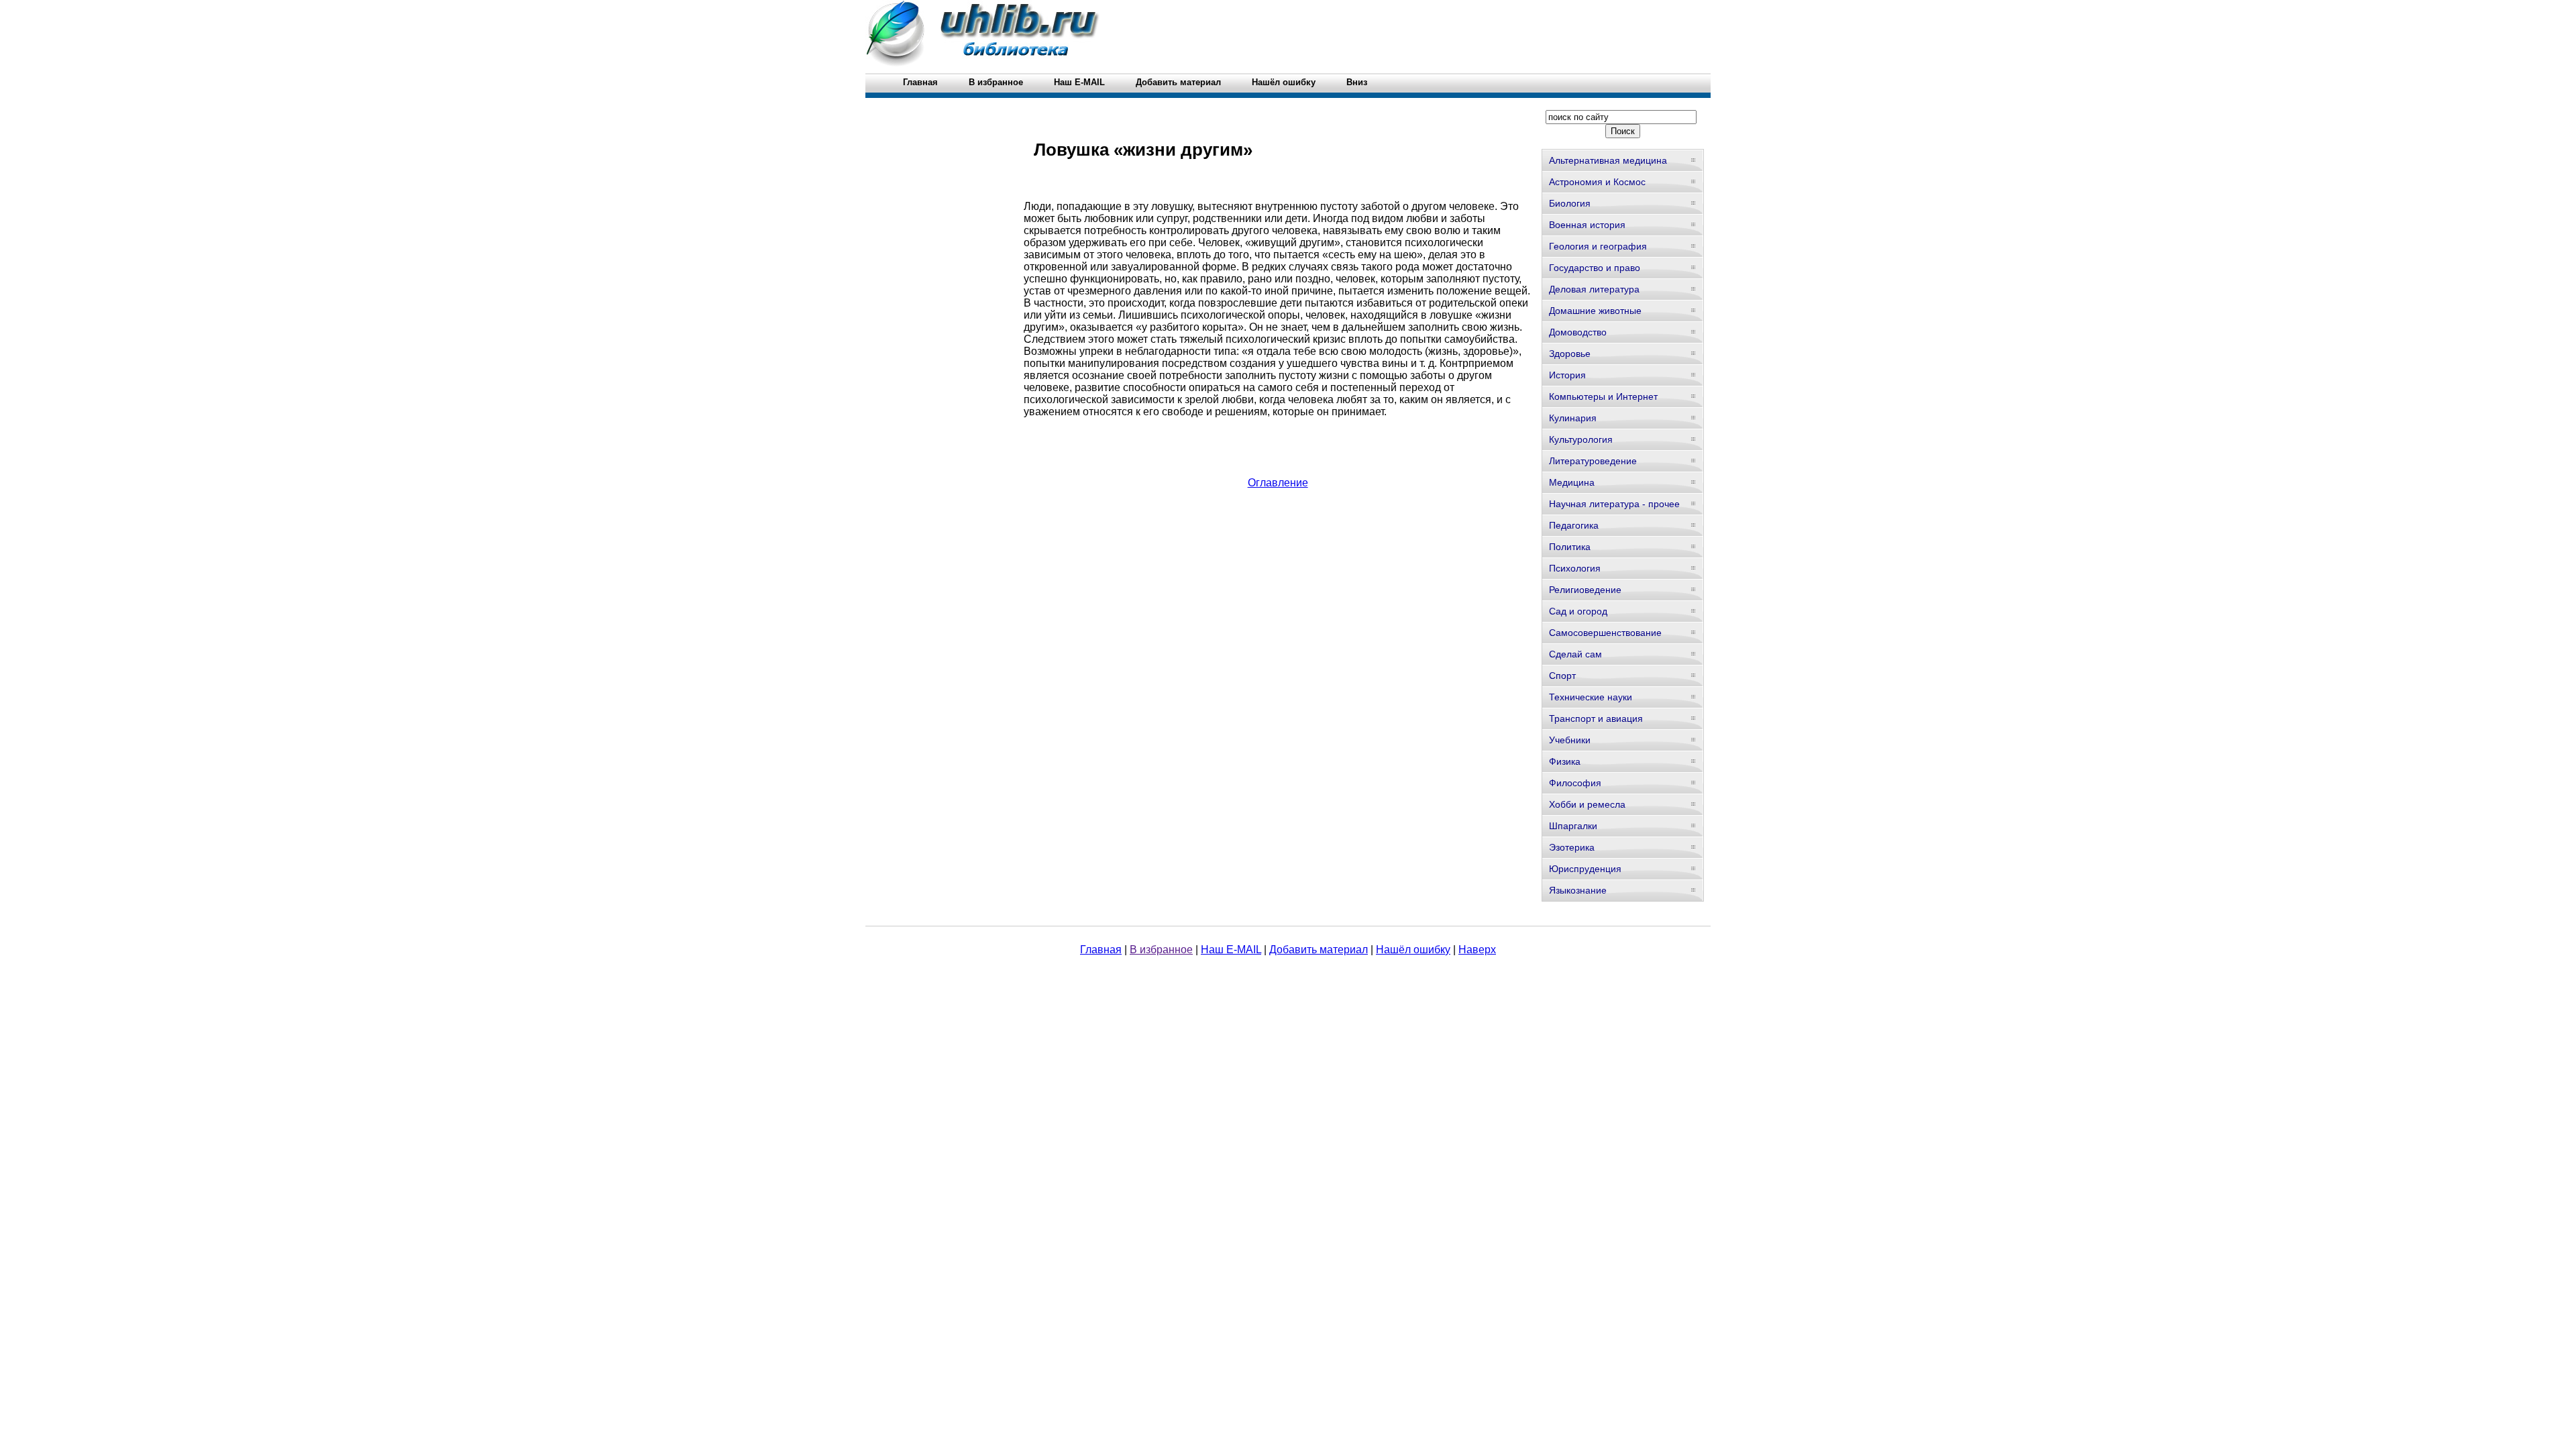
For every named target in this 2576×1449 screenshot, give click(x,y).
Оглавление (1278, 483)
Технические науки (1591, 697)
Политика (1570, 547)
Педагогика (1574, 525)
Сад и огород (1578, 611)
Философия (1575, 783)
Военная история (1587, 225)
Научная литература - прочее (1614, 504)
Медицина (1572, 482)
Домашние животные (1595, 311)
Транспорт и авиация (1596, 718)
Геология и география (1598, 246)
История (1567, 375)
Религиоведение (1585, 590)
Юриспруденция (1585, 869)
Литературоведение (1593, 461)
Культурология (1581, 439)
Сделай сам (1575, 654)
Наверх (1477, 950)
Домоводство (1578, 332)
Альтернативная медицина (1608, 160)
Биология (1570, 203)
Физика (1565, 761)
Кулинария (1573, 418)
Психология (1575, 568)
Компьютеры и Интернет (1603, 396)
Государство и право (1595, 268)
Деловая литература (1594, 289)
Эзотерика (1572, 847)
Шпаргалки (1573, 826)
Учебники (1570, 740)
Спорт (1562, 676)
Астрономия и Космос (1597, 182)
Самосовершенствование (1605, 633)
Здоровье (1570, 354)
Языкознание (1578, 890)
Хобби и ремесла (1587, 804)
